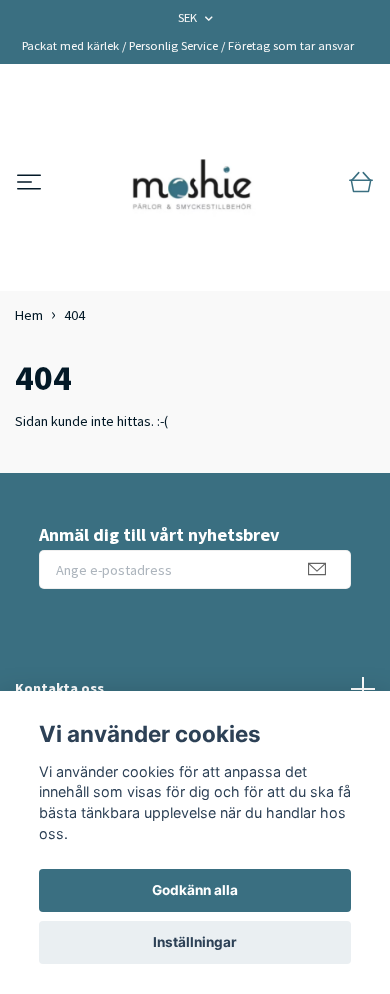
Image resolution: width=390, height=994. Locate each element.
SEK (189, 17)
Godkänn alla (195, 890)
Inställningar (195, 942)
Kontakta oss (59, 688)
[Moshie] (192, 183)
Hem (29, 315)
